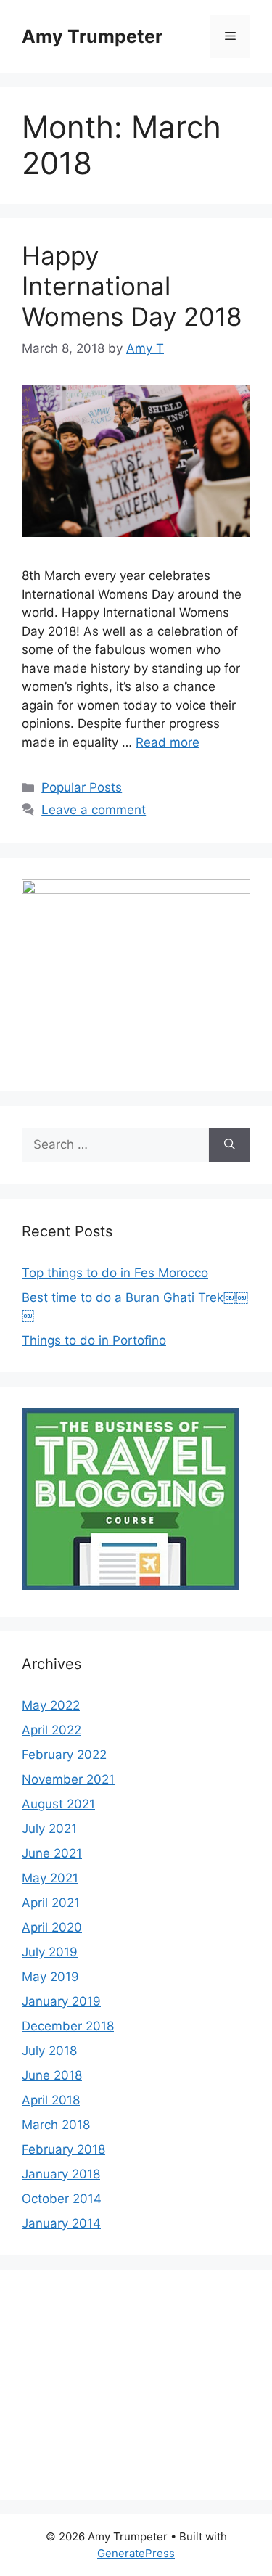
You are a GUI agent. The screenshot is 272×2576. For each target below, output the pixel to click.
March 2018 (56, 2125)
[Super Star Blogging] (131, 1586)
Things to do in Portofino (94, 1340)
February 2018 (63, 2149)
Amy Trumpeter (92, 36)
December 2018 (68, 2026)
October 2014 (62, 2199)
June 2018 (52, 2075)
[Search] (230, 1145)
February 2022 (64, 1755)
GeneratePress (136, 2553)
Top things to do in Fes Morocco (115, 1273)
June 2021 (52, 1853)
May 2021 (50, 1878)
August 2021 (58, 1804)
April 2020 (52, 1927)
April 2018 (51, 2100)
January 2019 (61, 2001)
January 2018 (61, 2174)
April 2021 (51, 1903)
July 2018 (49, 2051)
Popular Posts (82, 787)
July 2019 (50, 1952)
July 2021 (49, 1829)
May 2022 (51, 1705)
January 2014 (61, 2223)
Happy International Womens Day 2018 (132, 286)
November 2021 (68, 1779)
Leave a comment (94, 810)
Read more (168, 742)
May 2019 (50, 1977)
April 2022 (51, 1730)
